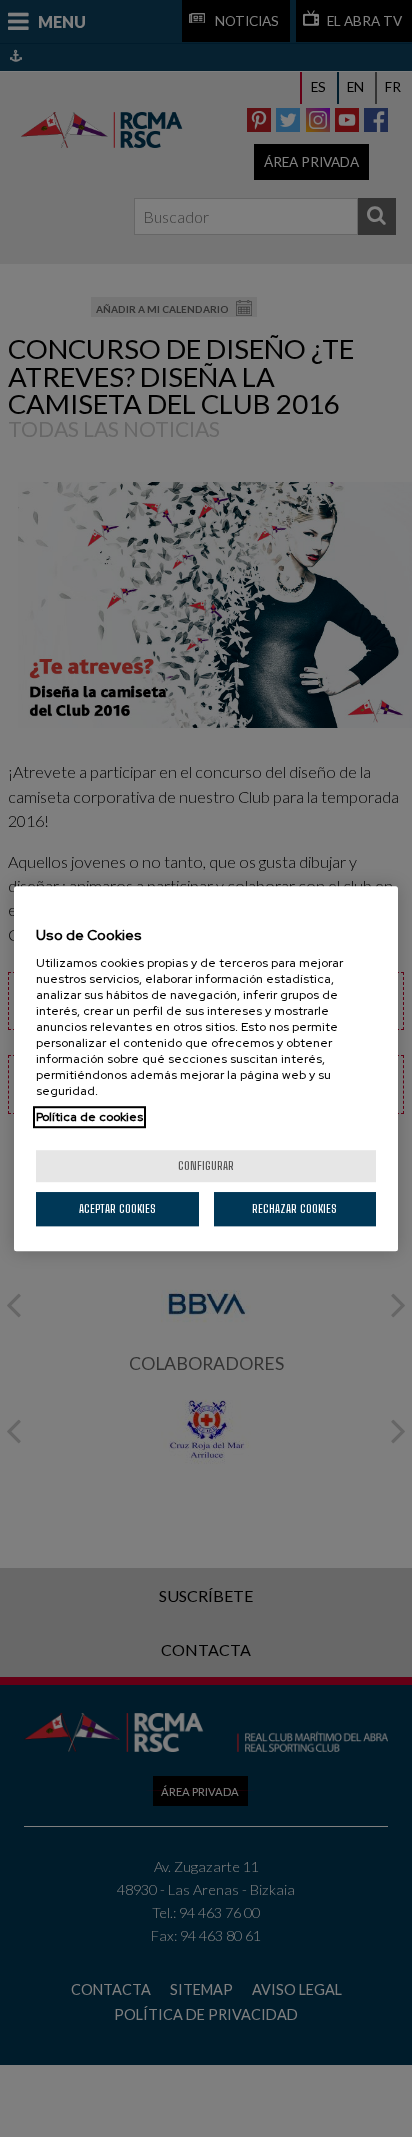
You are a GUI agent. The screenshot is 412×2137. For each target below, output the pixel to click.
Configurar (206, 1165)
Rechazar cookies (294, 1208)
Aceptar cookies (117, 1208)
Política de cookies (89, 1117)
